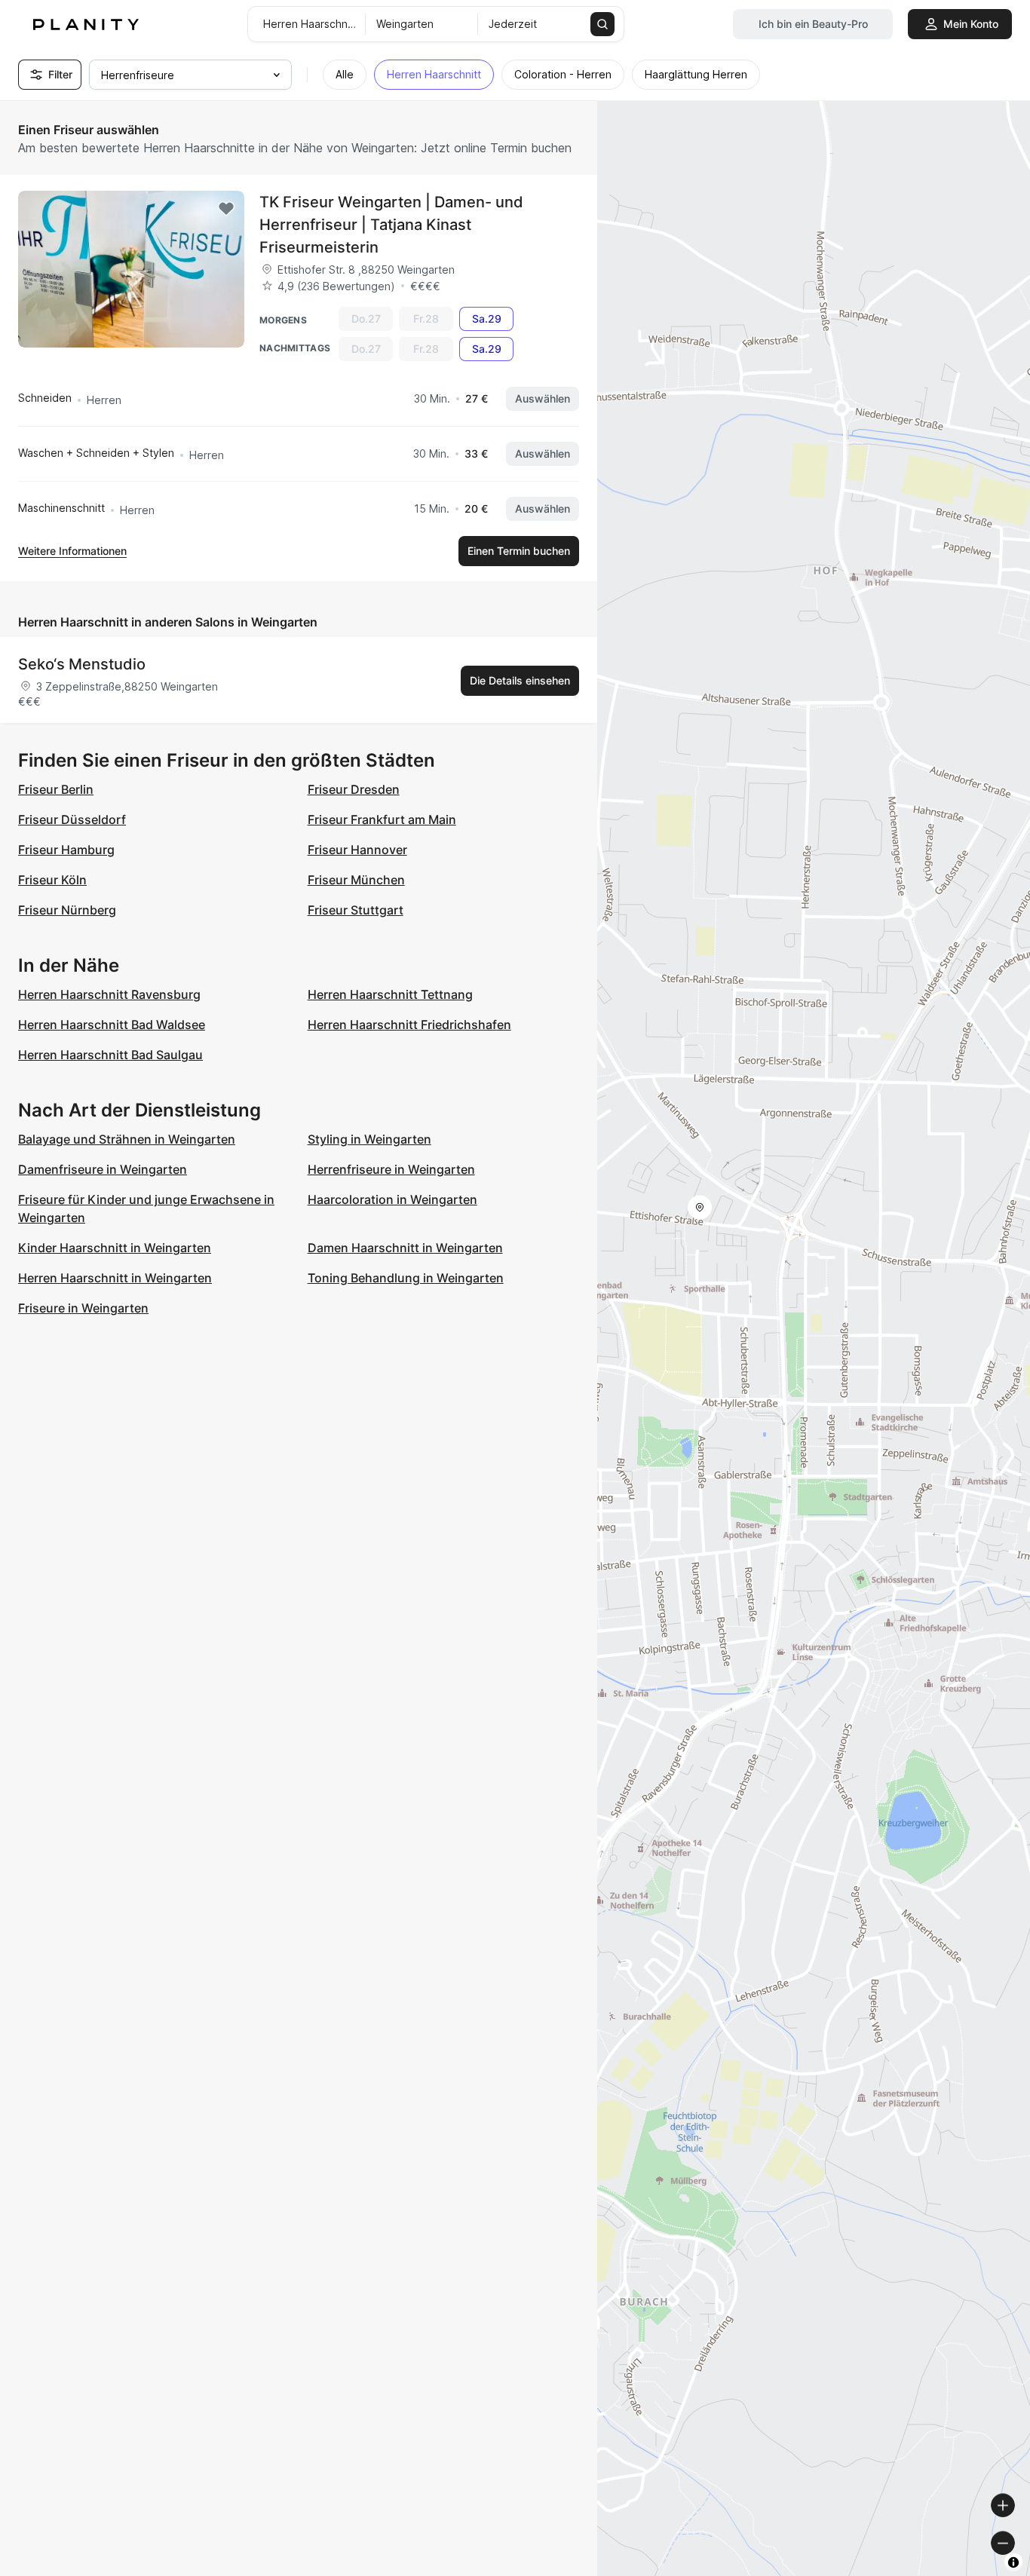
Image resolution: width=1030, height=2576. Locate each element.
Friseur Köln (52, 880)
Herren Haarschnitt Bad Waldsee (112, 1025)
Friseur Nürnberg (67, 910)
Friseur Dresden (354, 789)
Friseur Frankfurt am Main (382, 819)
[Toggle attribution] (1013, 2562)
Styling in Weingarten (369, 1139)
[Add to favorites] (226, 209)
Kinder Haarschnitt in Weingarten (115, 1248)
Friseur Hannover (357, 850)
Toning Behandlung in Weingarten (406, 1278)
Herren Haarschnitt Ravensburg (109, 994)
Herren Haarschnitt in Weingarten (115, 1278)
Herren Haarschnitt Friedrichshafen (409, 1025)
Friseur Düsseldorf (72, 819)
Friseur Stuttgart (356, 910)
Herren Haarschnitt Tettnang (390, 994)
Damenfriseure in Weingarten (103, 1169)
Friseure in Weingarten (83, 1308)
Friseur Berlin (56, 789)
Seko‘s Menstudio (82, 664)
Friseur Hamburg (66, 850)
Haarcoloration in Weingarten (392, 1199)
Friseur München (356, 880)
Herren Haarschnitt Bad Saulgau (110, 1055)
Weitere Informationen (72, 551)
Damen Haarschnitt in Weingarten (405, 1248)
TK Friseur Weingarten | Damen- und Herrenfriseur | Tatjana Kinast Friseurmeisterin (391, 225)
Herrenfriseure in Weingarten (391, 1169)
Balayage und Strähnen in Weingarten (127, 1139)
